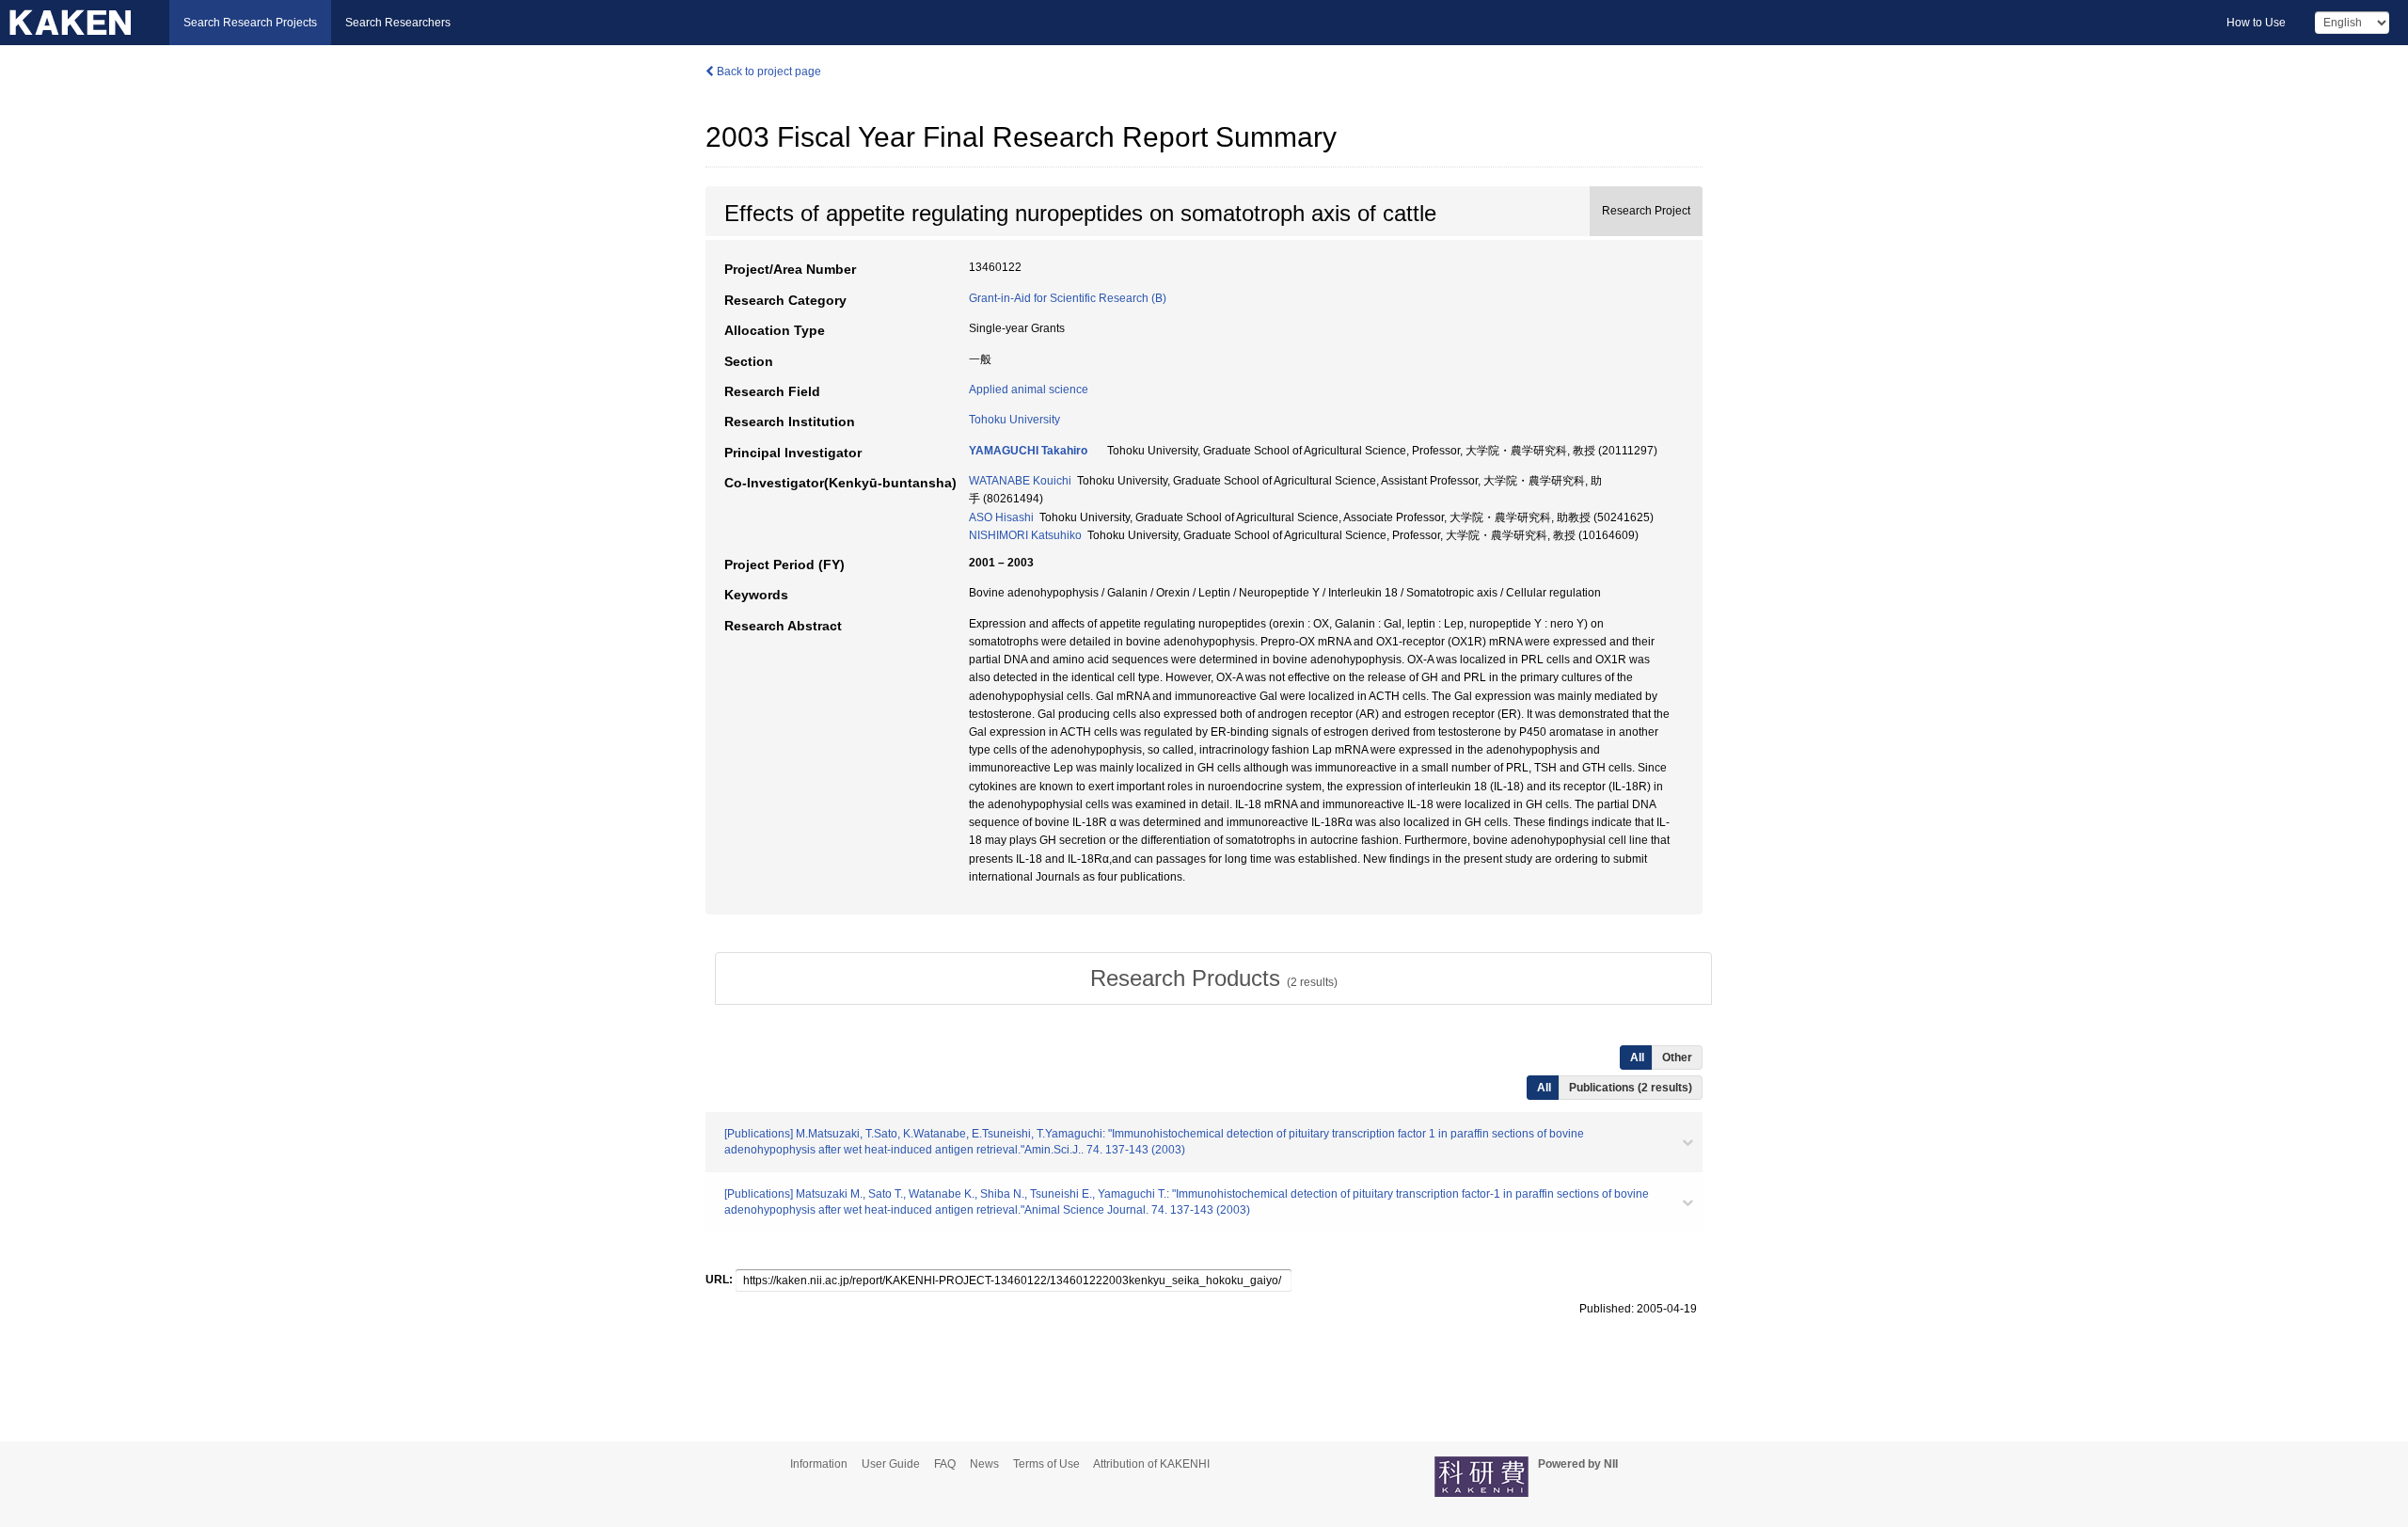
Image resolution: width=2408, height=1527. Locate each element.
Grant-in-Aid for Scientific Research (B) (1068, 298)
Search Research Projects (250, 23)
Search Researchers (398, 23)
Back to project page (768, 72)
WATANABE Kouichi (1020, 481)
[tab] (1213, 978)
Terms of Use (1046, 1464)
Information (819, 1464)
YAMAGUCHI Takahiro (1028, 451)
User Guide (891, 1464)
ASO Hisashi (1001, 517)
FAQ (945, 1464)
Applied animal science (1029, 390)
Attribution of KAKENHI (1151, 1464)
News (984, 1464)
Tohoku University (1014, 420)
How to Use (2256, 23)
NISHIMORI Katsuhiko (1025, 535)
